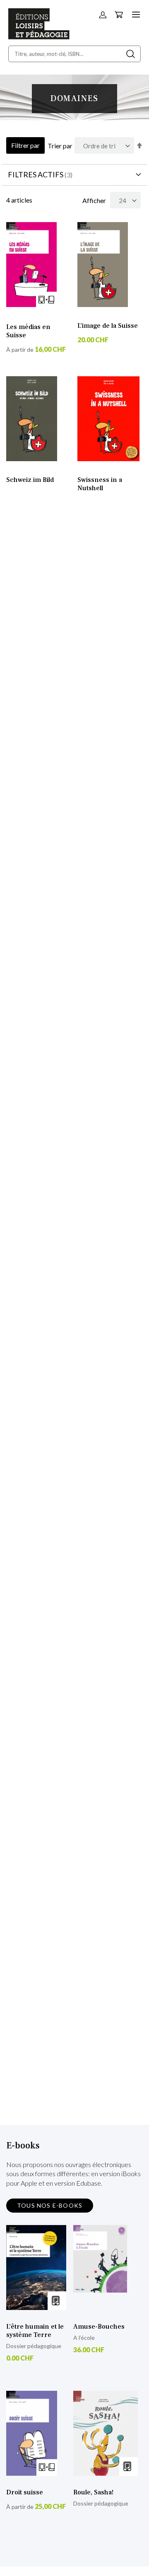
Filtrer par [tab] (25, 145)
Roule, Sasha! (93, 2492)
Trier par (60, 146)
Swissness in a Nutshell (100, 484)
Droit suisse (25, 2492)
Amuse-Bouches (99, 2327)
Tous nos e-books (50, 2205)
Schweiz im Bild (30, 480)
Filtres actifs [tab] (36, 174)
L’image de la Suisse (108, 326)
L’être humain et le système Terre (35, 2331)
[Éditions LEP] (39, 37)
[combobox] (74, 54)
